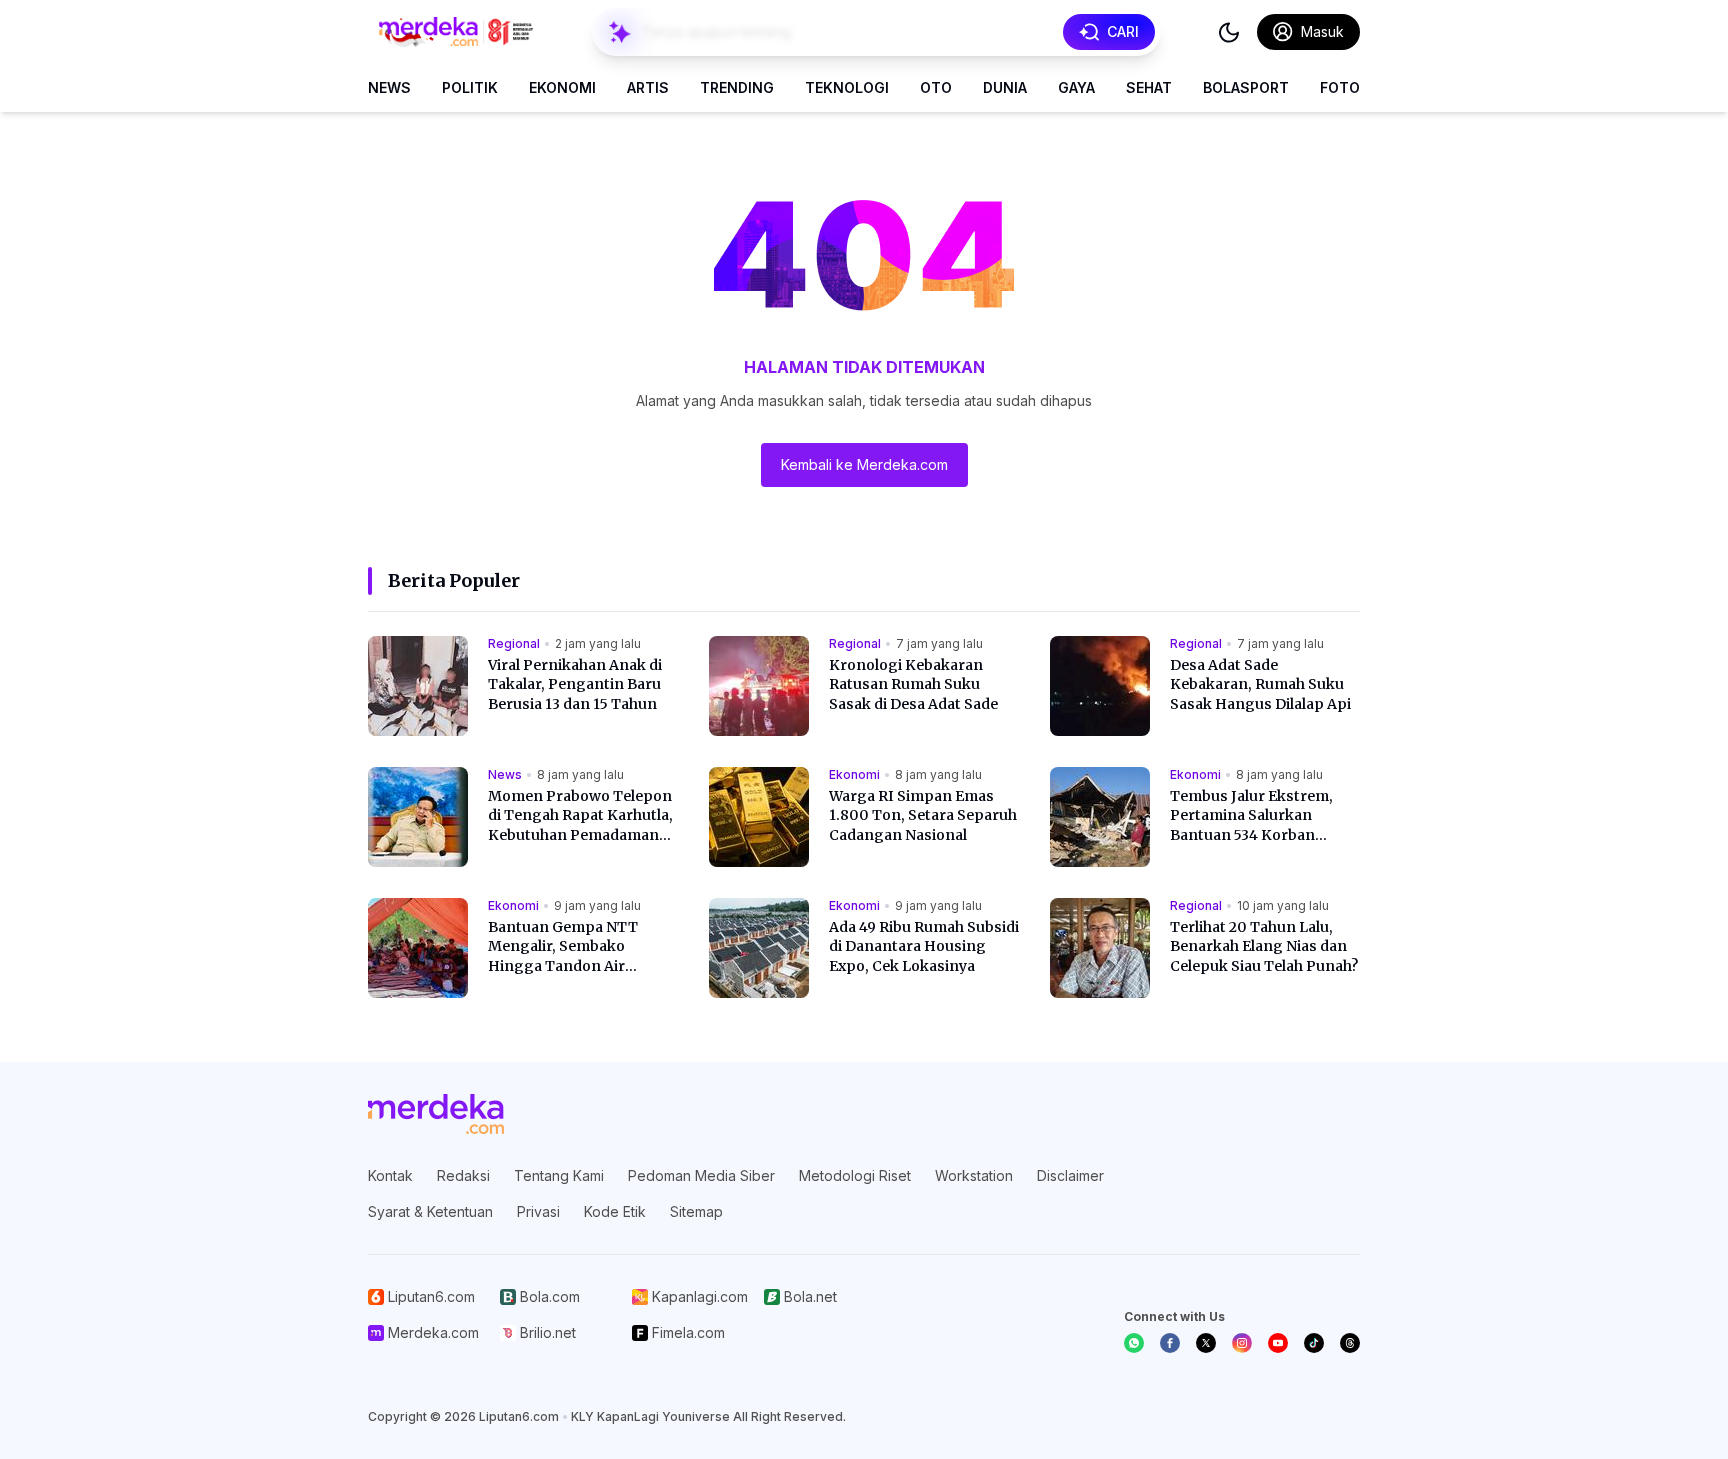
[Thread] (1350, 1343)
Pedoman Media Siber (701, 1175)
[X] (1206, 1343)
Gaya (1076, 87)
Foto (1340, 87)
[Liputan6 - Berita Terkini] (436, 1114)
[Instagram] (1242, 1343)
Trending (737, 87)
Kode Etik (615, 1211)
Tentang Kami (559, 1175)
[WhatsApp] (1134, 1343)
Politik (470, 87)
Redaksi (463, 1175)
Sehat (1149, 87)
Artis (648, 87)
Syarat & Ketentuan (430, 1211)
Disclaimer (1070, 1175)
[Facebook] (1170, 1343)
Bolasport (1246, 87)
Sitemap (696, 1211)
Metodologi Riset (855, 1175)
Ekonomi (562, 87)
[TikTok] (1314, 1343)
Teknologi (847, 87)
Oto (936, 87)
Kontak (390, 1175)
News (389, 87)
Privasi (538, 1211)
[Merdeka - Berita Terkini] (456, 32)
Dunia (1005, 87)
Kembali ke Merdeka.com (864, 464)
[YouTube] (1278, 1343)
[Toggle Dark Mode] (1229, 32)
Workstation (974, 1175)
